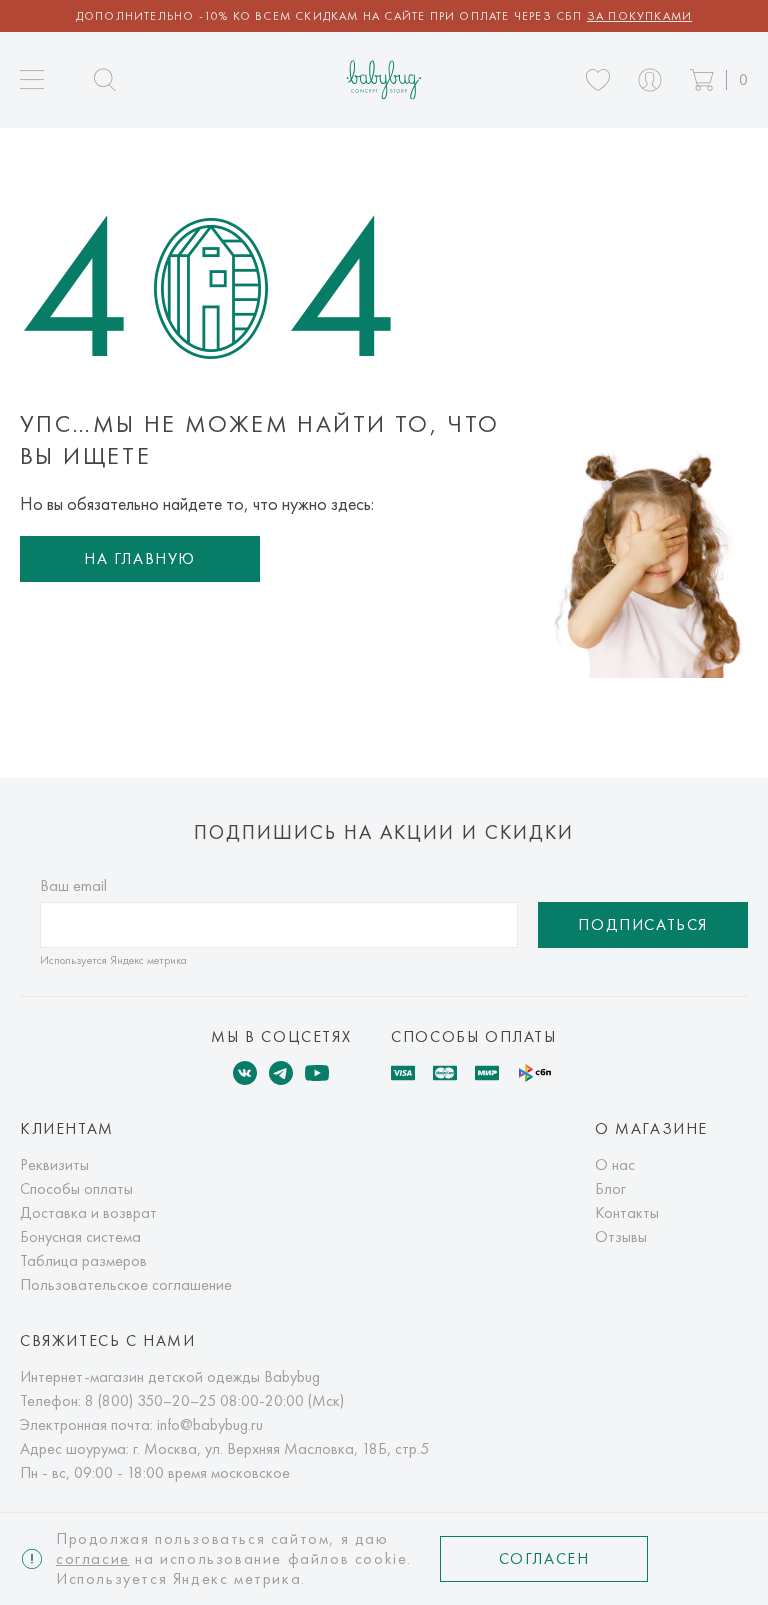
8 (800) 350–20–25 (150, 1400)
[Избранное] (598, 80)
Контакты (627, 1212)
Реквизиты (54, 1164)
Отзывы (621, 1236)
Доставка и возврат (88, 1212)
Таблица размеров (83, 1260)
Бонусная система (80, 1236)
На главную (140, 558)
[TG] (281, 1073)
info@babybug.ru (210, 1424)
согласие (93, 1558)
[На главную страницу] (384, 79)
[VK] (245, 1073)
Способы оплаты (76, 1188)
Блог (610, 1188)
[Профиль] (650, 80)
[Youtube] (317, 1073)
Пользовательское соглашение (126, 1284)
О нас (615, 1164)
